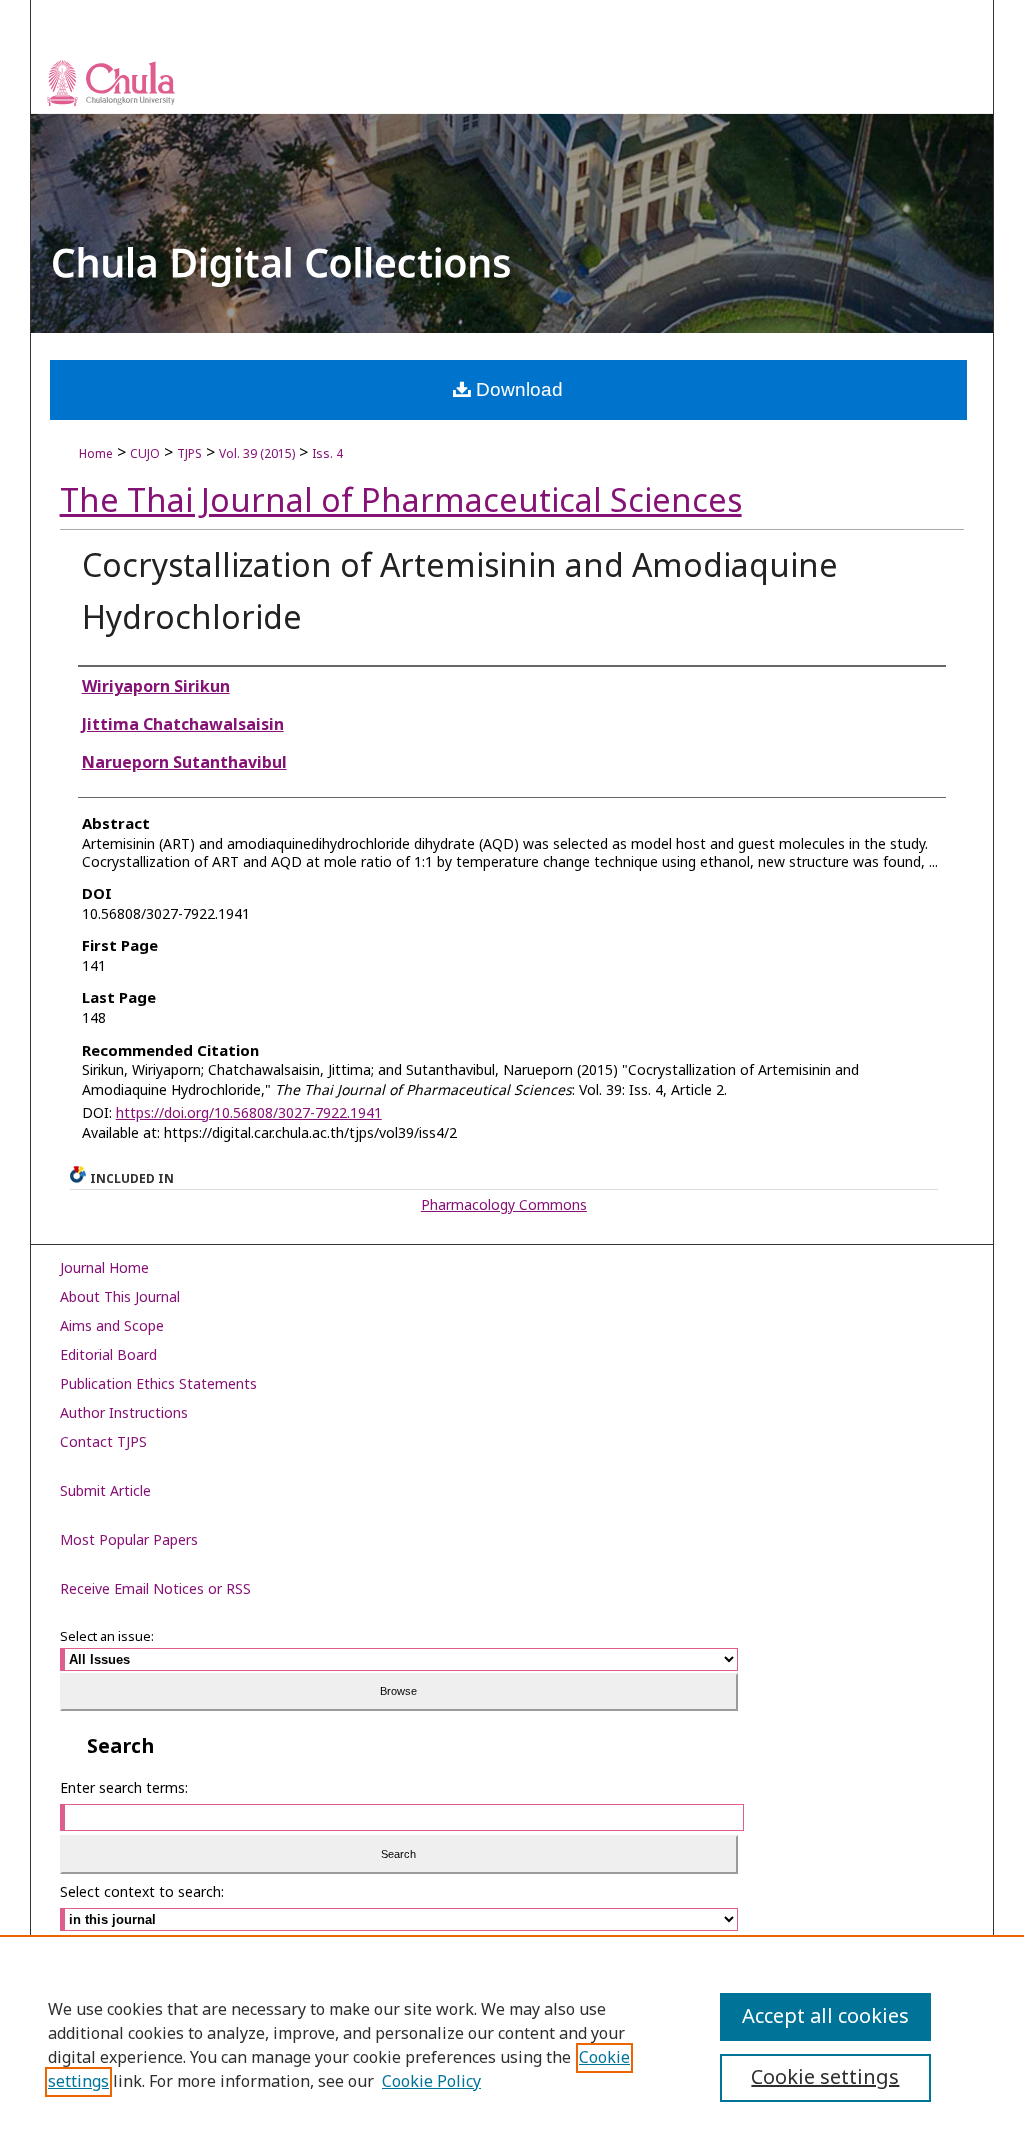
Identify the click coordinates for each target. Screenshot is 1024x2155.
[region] (512, 2045)
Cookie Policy (431, 2082)
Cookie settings (825, 2078)
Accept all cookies (825, 2017)
